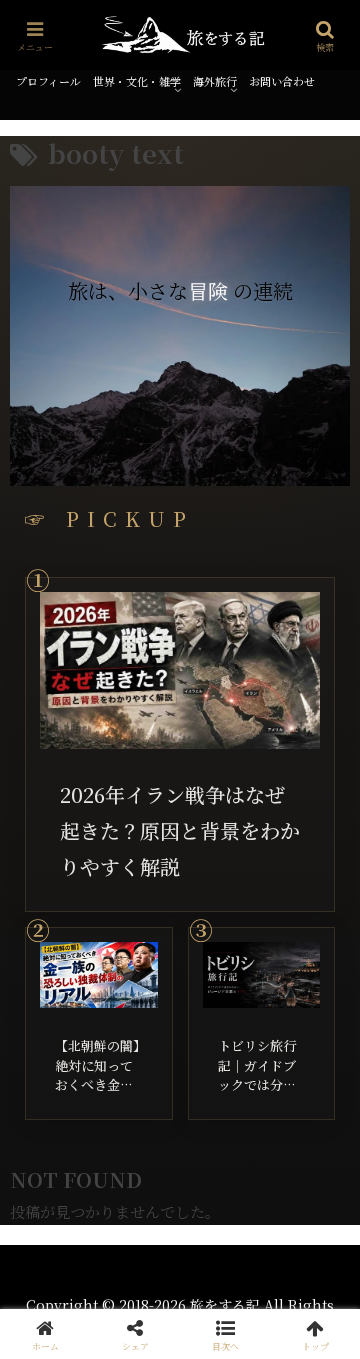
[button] (225, 1333)
